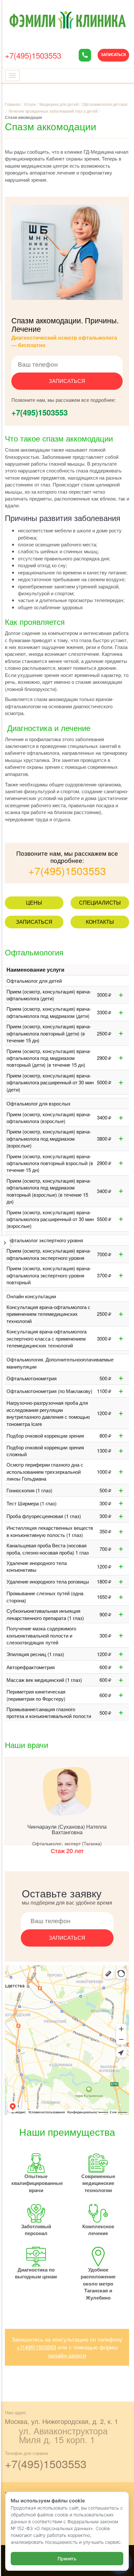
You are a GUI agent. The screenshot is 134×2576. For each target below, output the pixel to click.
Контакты (100, 922)
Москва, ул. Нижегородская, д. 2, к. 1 (61, 2421)
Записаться (113, 55)
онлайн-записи (67, 2355)
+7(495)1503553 (33, 55)
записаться (67, 381)
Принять (67, 2559)
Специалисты (100, 902)
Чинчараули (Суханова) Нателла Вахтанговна (67, 1830)
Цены (34, 902)
